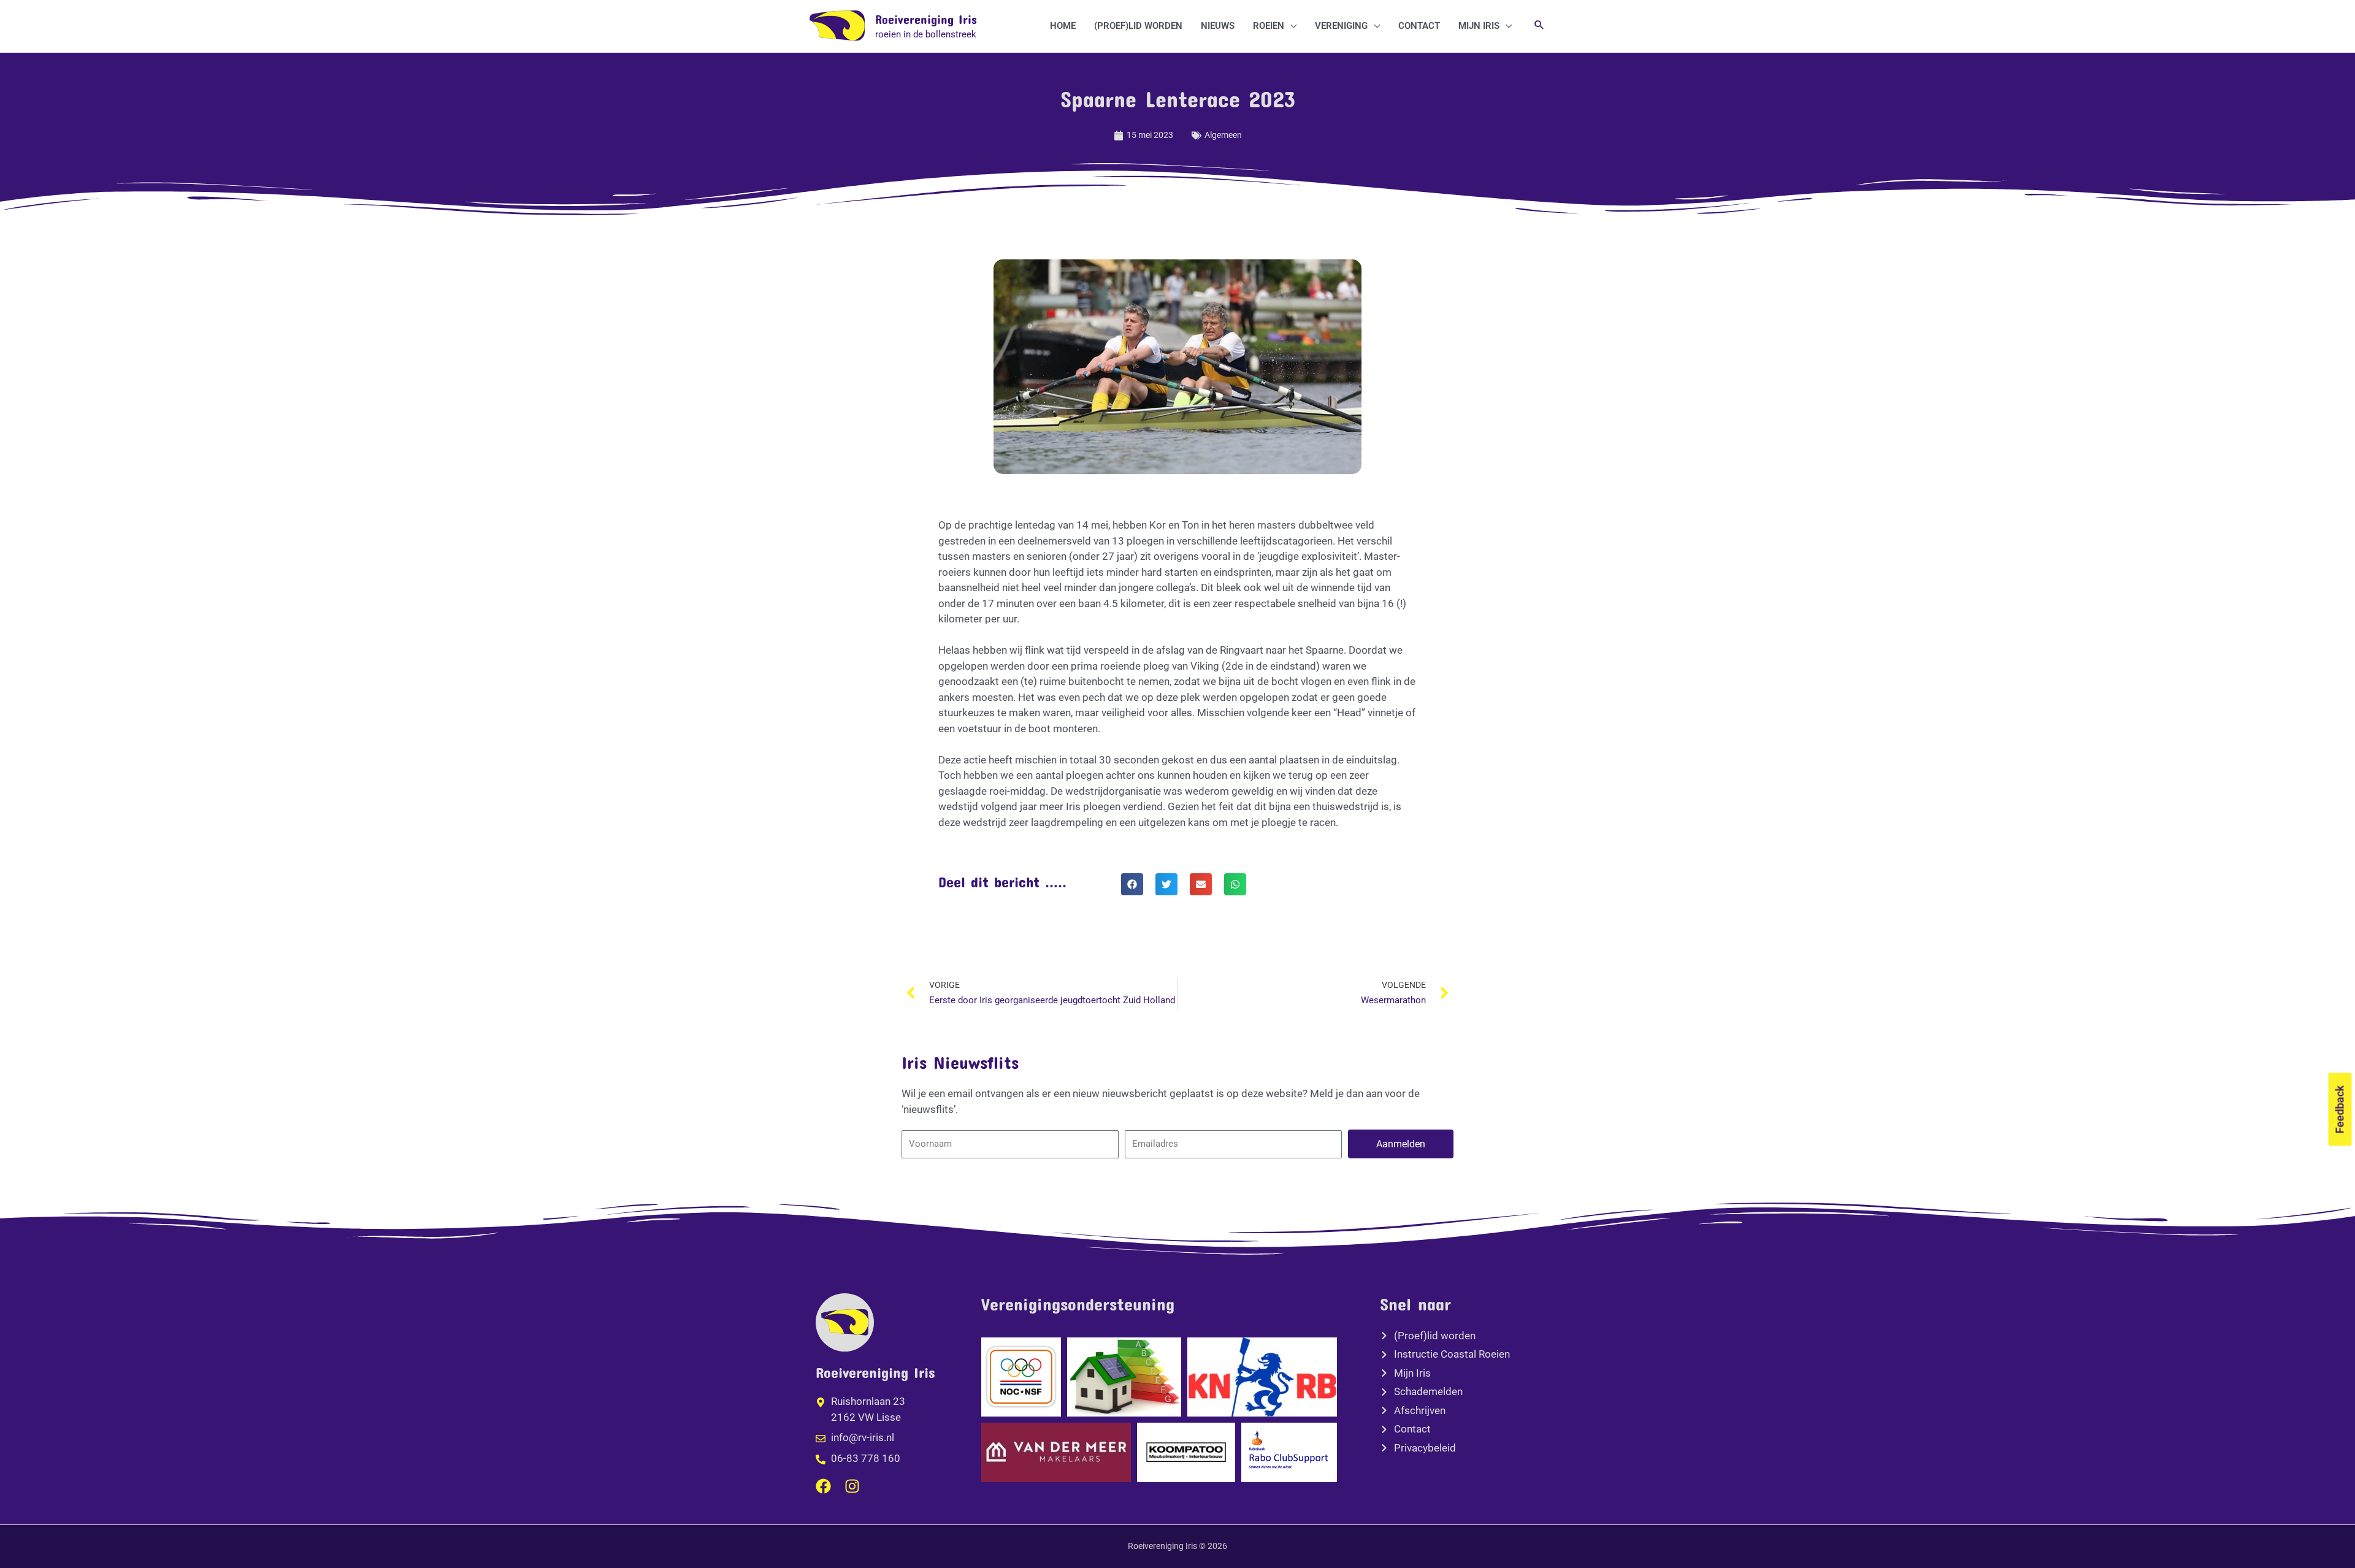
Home (1063, 26)
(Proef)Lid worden (1138, 26)
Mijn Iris (1479, 26)
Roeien (1269, 26)
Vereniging (1341, 26)
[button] (1539, 26)
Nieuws (1218, 26)
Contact (1419, 26)
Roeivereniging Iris (926, 19)
